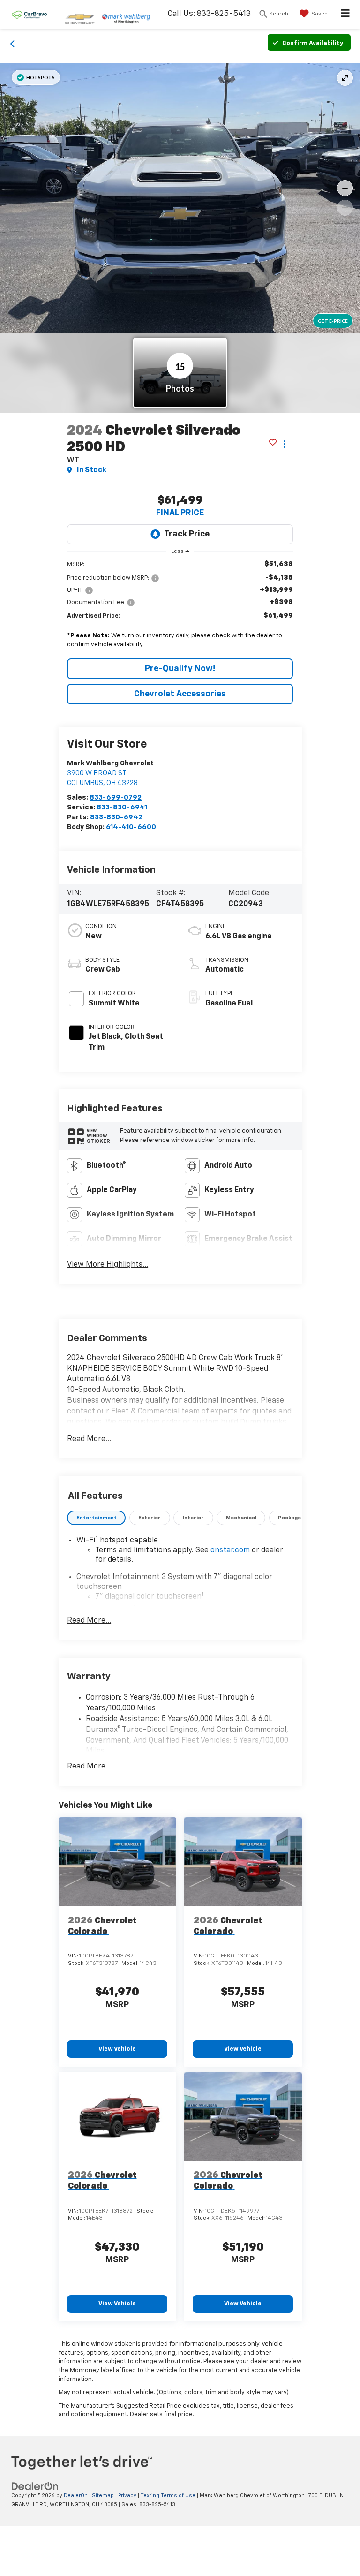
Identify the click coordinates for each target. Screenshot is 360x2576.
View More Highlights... (108, 1265)
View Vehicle (117, 2049)
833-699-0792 (116, 797)
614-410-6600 (131, 827)
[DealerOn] (35, 2487)
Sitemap (103, 2496)
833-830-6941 (122, 807)
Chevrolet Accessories (180, 694)
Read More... (89, 1439)
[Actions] (285, 444)
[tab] (96, 1518)
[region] (180, 607)
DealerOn (76, 2496)
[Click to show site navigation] (345, 14)
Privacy (127, 2496)
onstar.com (230, 1550)
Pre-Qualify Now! (180, 669)
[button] (13, 43)
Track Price (187, 534)
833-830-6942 (116, 817)
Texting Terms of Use (168, 2496)
